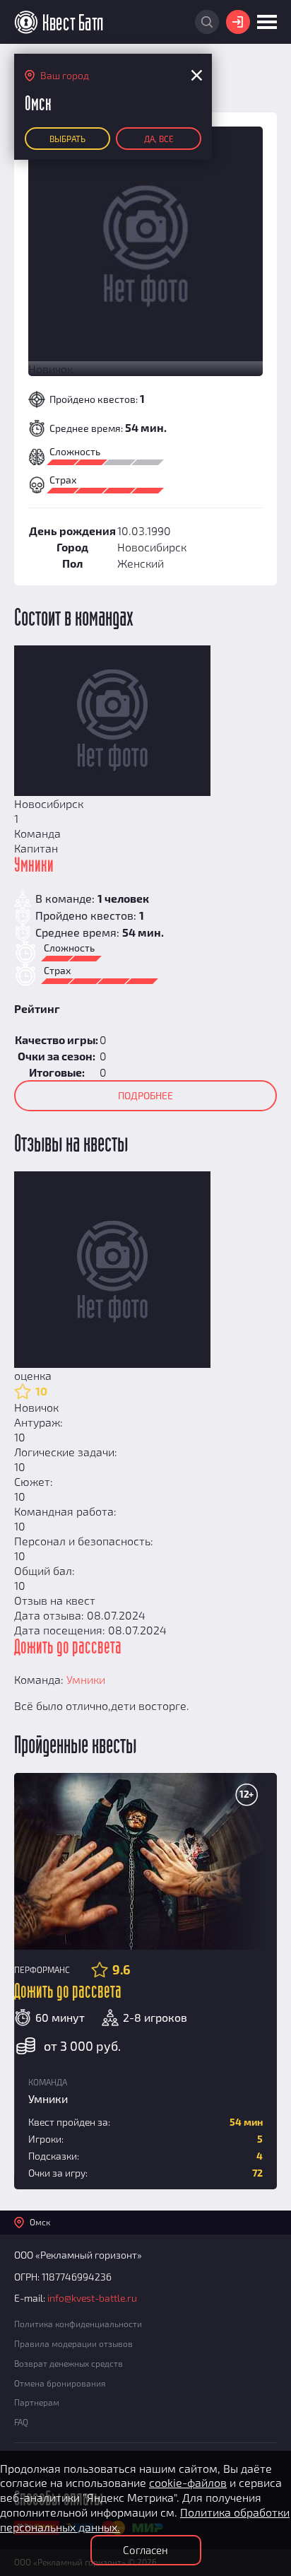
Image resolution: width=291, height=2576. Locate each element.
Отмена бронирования (60, 2383)
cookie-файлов (188, 2482)
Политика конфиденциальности (78, 2324)
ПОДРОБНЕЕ (145, 1095)
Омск (40, 2222)
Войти (238, 22)
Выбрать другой (67, 142)
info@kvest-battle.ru (92, 2298)
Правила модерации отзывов (73, 2343)
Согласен (145, 2550)
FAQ (21, 2422)
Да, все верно (159, 142)
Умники (34, 866)
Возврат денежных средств (69, 2363)
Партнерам (37, 2402)
